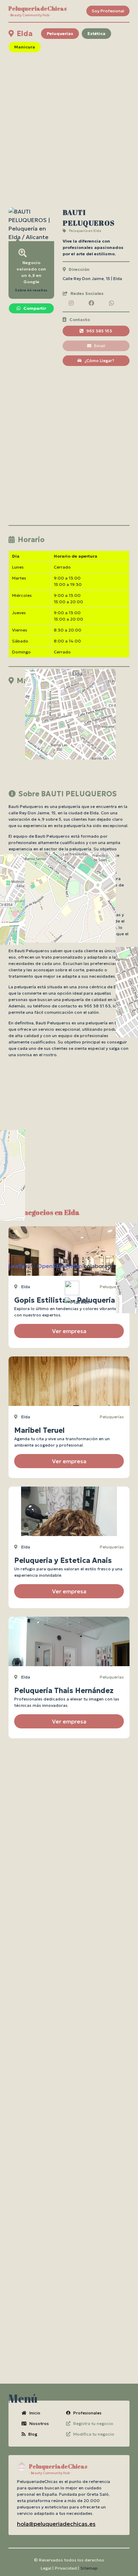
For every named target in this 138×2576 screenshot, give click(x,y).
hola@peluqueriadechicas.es (56, 2524)
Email (100, 346)
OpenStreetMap (60, 1266)
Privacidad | (67, 2568)
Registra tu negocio (93, 2423)
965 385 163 (99, 331)
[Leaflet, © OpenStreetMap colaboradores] (69, 733)
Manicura (25, 47)
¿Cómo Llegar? (99, 360)
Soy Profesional (108, 11)
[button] (77, 1302)
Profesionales (87, 2413)
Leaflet (18, 1266)
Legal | (47, 2568)
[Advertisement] (69, 130)
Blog (33, 2434)
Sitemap (89, 2568)
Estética (96, 33)
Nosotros (39, 2423)
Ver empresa (69, 1331)
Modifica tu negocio (94, 2434)
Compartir (35, 308)
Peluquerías (60, 33)
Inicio (35, 2413)
